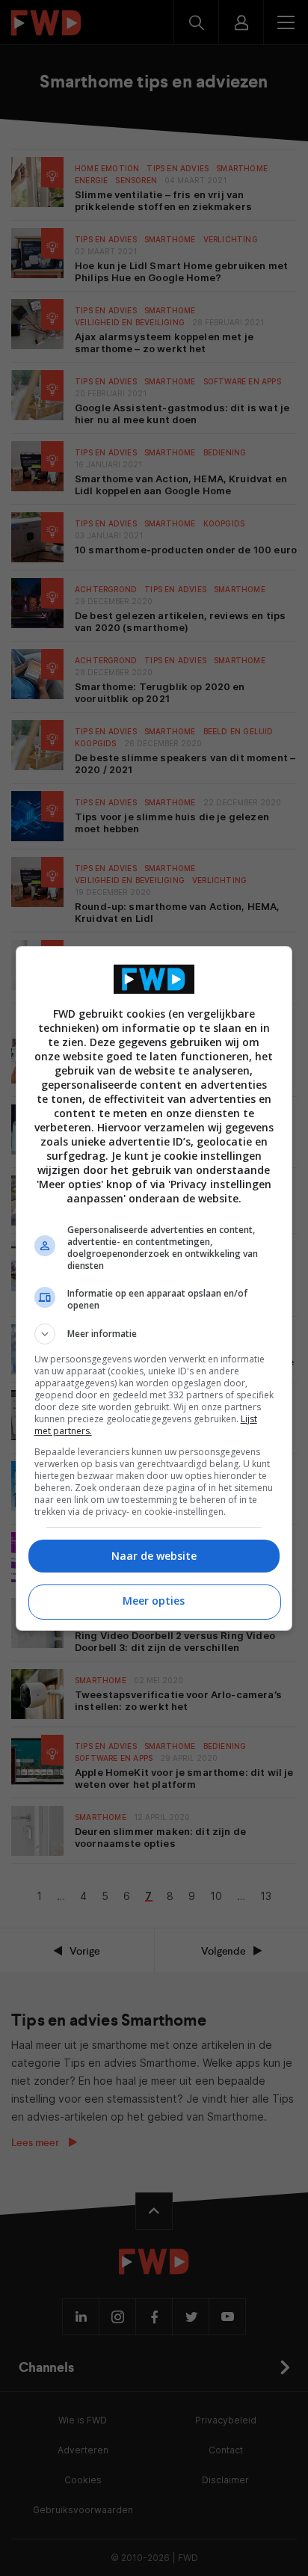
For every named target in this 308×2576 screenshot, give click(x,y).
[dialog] (154, 1288)
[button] (154, 1334)
